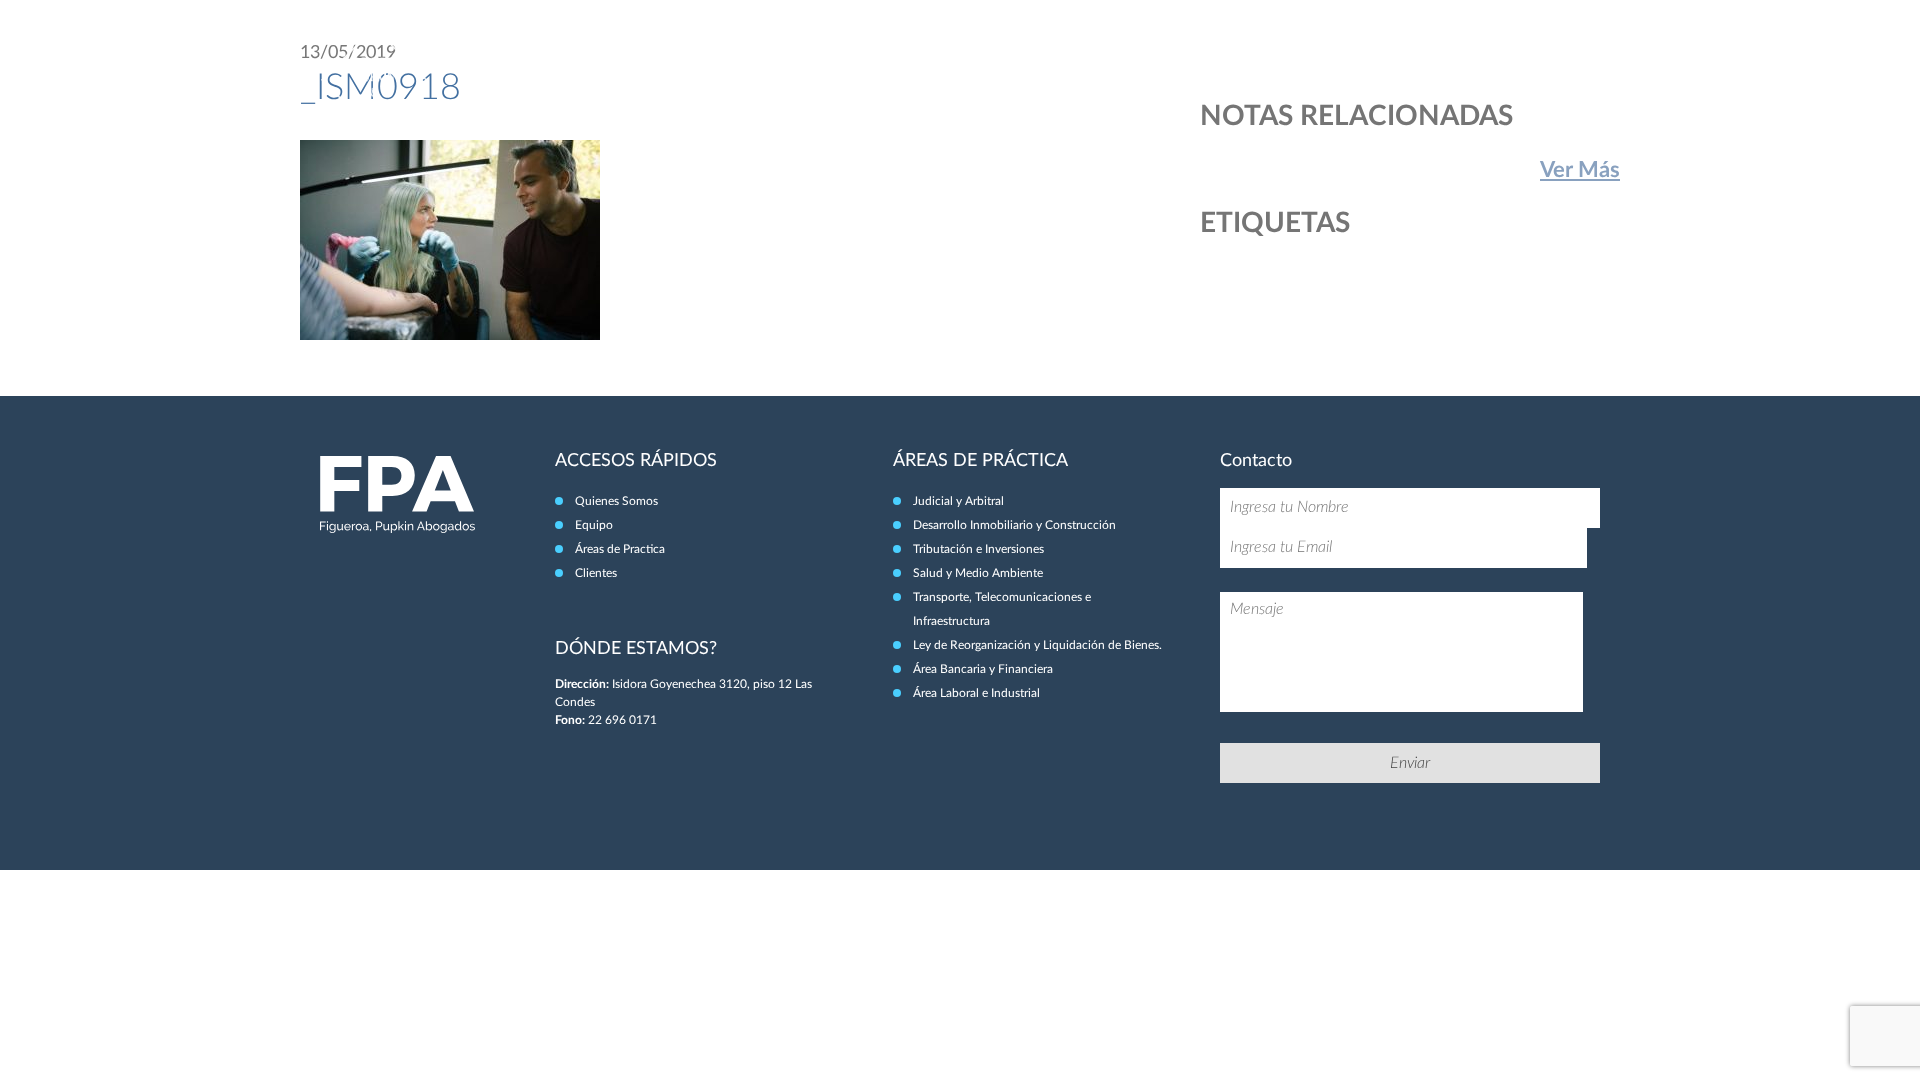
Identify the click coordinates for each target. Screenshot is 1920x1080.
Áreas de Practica (620, 549)
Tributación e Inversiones (978, 549)
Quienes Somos (616, 501)
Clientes (1526, 58)
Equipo (1311, 58)
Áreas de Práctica (1416, 58)
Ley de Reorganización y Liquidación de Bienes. (1037, 645)
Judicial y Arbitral (958, 501)
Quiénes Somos (1214, 58)
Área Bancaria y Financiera (983, 669)
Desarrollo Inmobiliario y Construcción (1014, 525)
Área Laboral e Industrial (976, 693)
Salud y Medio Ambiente (978, 573)
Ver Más (1580, 170)
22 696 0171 (622, 720)
